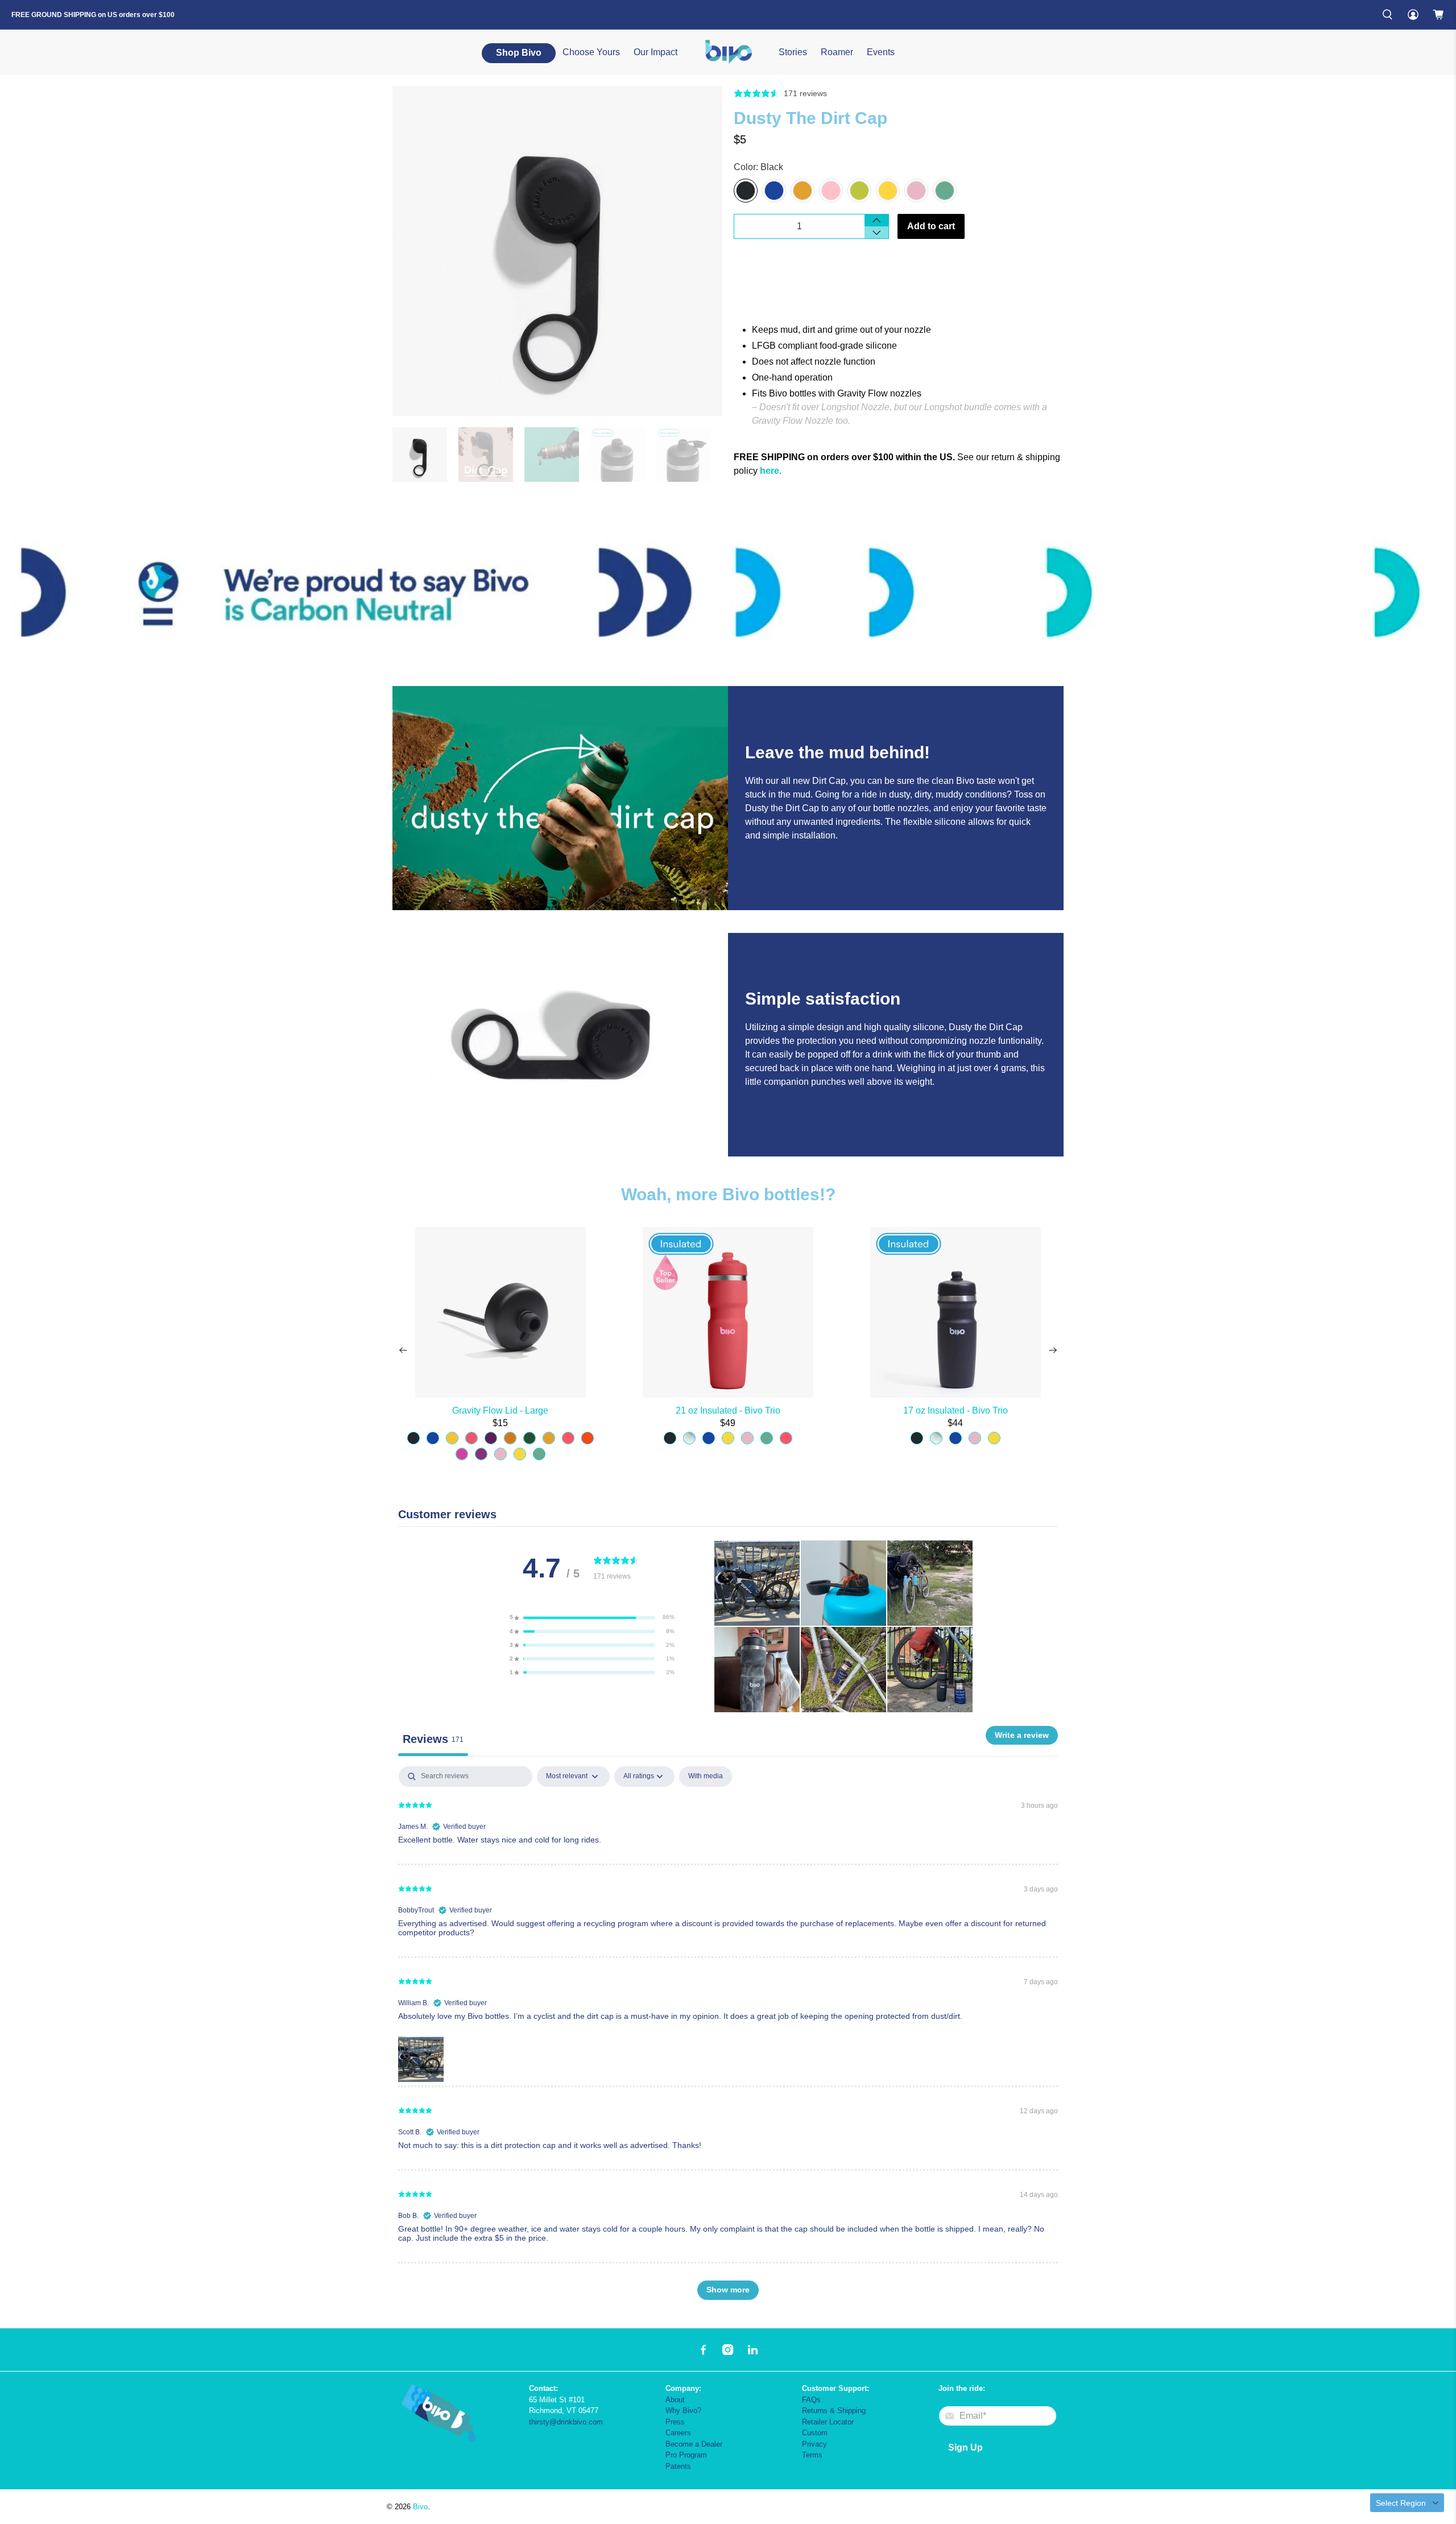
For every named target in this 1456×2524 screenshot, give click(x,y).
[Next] (1053, 1350)
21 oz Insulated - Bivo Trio (728, 1410)
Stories (793, 52)
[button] (592, 1617)
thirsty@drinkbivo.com (566, 2422)
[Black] (746, 191)
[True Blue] (774, 191)
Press (675, 2422)
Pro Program (686, 2455)
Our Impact (655, 52)
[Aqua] (945, 191)
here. (771, 471)
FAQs (811, 2400)
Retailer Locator (828, 2422)
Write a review (1022, 1735)
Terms (812, 2455)
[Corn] (888, 191)
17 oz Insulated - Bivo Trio (955, 1410)
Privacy (814, 2444)
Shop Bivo (519, 53)
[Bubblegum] (916, 191)
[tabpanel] (728, 2038)
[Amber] (803, 191)
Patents (678, 2466)
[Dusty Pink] (831, 191)
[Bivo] (728, 52)
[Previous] (403, 1350)
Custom (815, 2433)
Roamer (837, 52)
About (675, 2400)
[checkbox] (706, 1777)
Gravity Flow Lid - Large (500, 1410)
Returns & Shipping (834, 2411)
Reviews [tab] (433, 1739)
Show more (728, 2290)
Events (881, 52)
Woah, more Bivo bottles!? (728, 1194)
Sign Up (965, 2447)
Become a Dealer (694, 2444)
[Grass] (859, 191)
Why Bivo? (683, 2411)
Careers (678, 2433)
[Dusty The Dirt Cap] (557, 251)
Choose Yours (591, 52)
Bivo (420, 2507)
